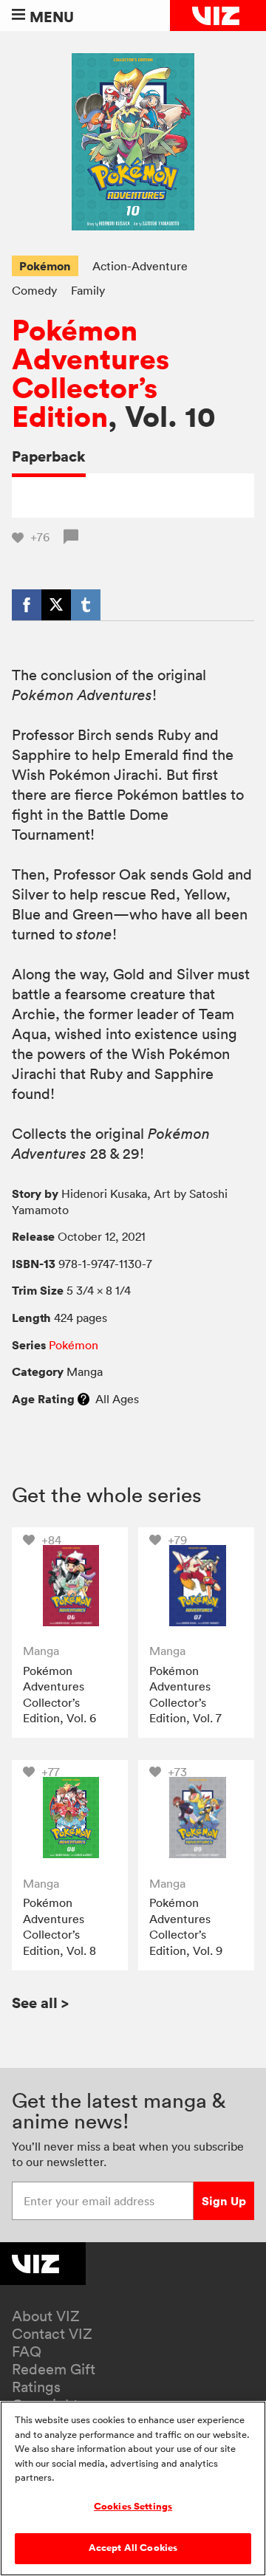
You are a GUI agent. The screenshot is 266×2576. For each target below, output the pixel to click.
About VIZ (46, 2316)
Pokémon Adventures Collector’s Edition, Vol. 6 (59, 1695)
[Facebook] (27, 605)
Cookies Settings (133, 2507)
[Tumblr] (86, 605)
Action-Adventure (140, 266)
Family (88, 290)
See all (40, 2003)
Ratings (36, 2387)
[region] (133, 2488)
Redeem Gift (54, 2369)
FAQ (27, 2351)
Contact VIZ (52, 2334)
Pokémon (45, 266)
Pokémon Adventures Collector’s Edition (91, 374)
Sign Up (224, 2201)
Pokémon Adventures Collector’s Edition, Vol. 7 (185, 1695)
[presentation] (70, 1585)
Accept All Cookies (133, 2548)
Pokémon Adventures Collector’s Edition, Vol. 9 (186, 1926)
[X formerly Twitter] (56, 605)
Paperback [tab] (49, 456)
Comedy (34, 290)
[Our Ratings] (83, 1399)
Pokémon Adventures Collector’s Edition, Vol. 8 (59, 1926)
